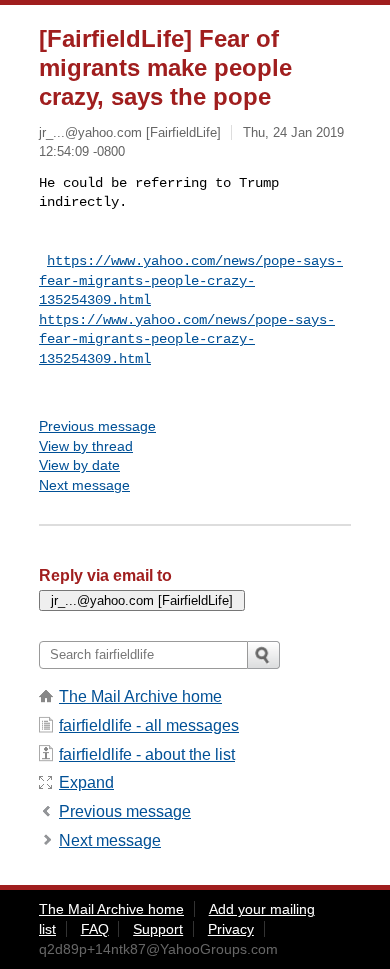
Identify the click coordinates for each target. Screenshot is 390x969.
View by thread (86, 446)
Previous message (97, 426)
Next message (84, 485)
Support (158, 929)
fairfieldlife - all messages (149, 725)
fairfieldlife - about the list (147, 754)
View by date (79, 465)
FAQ (95, 929)
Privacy (231, 929)
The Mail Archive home (140, 696)
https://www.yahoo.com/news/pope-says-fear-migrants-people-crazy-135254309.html (191, 280)
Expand (86, 782)
